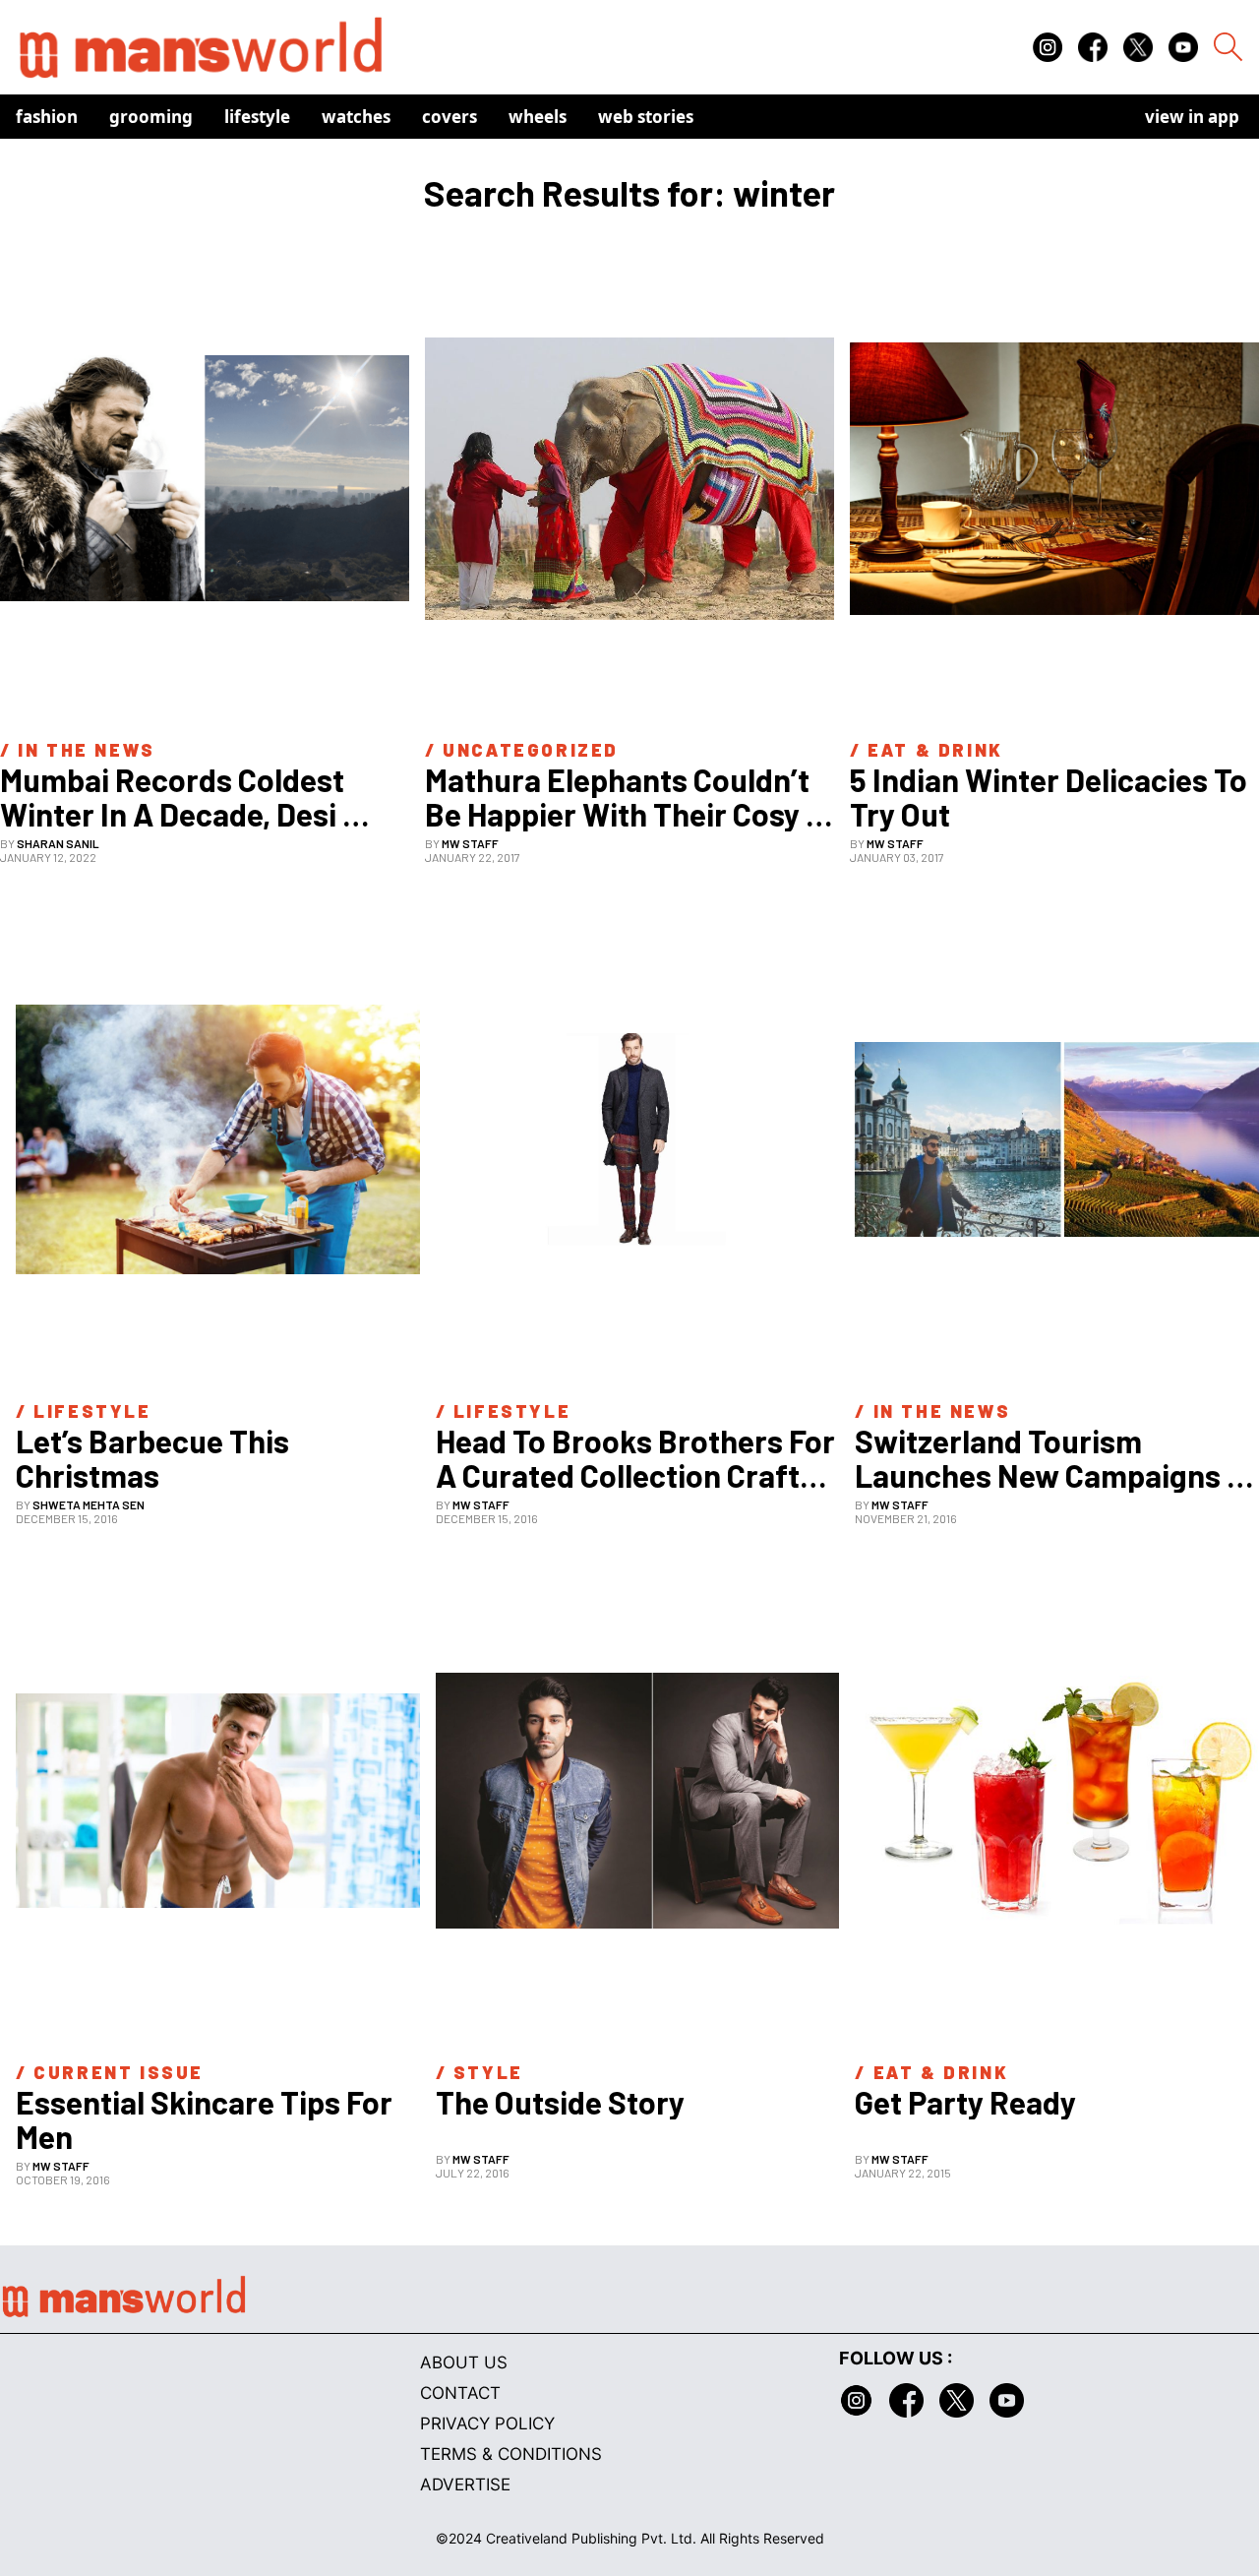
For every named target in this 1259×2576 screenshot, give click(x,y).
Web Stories (646, 117)
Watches (356, 117)
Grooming (151, 117)
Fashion (47, 117)
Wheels (538, 117)
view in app (1192, 117)
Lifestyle (257, 117)
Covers (450, 117)
